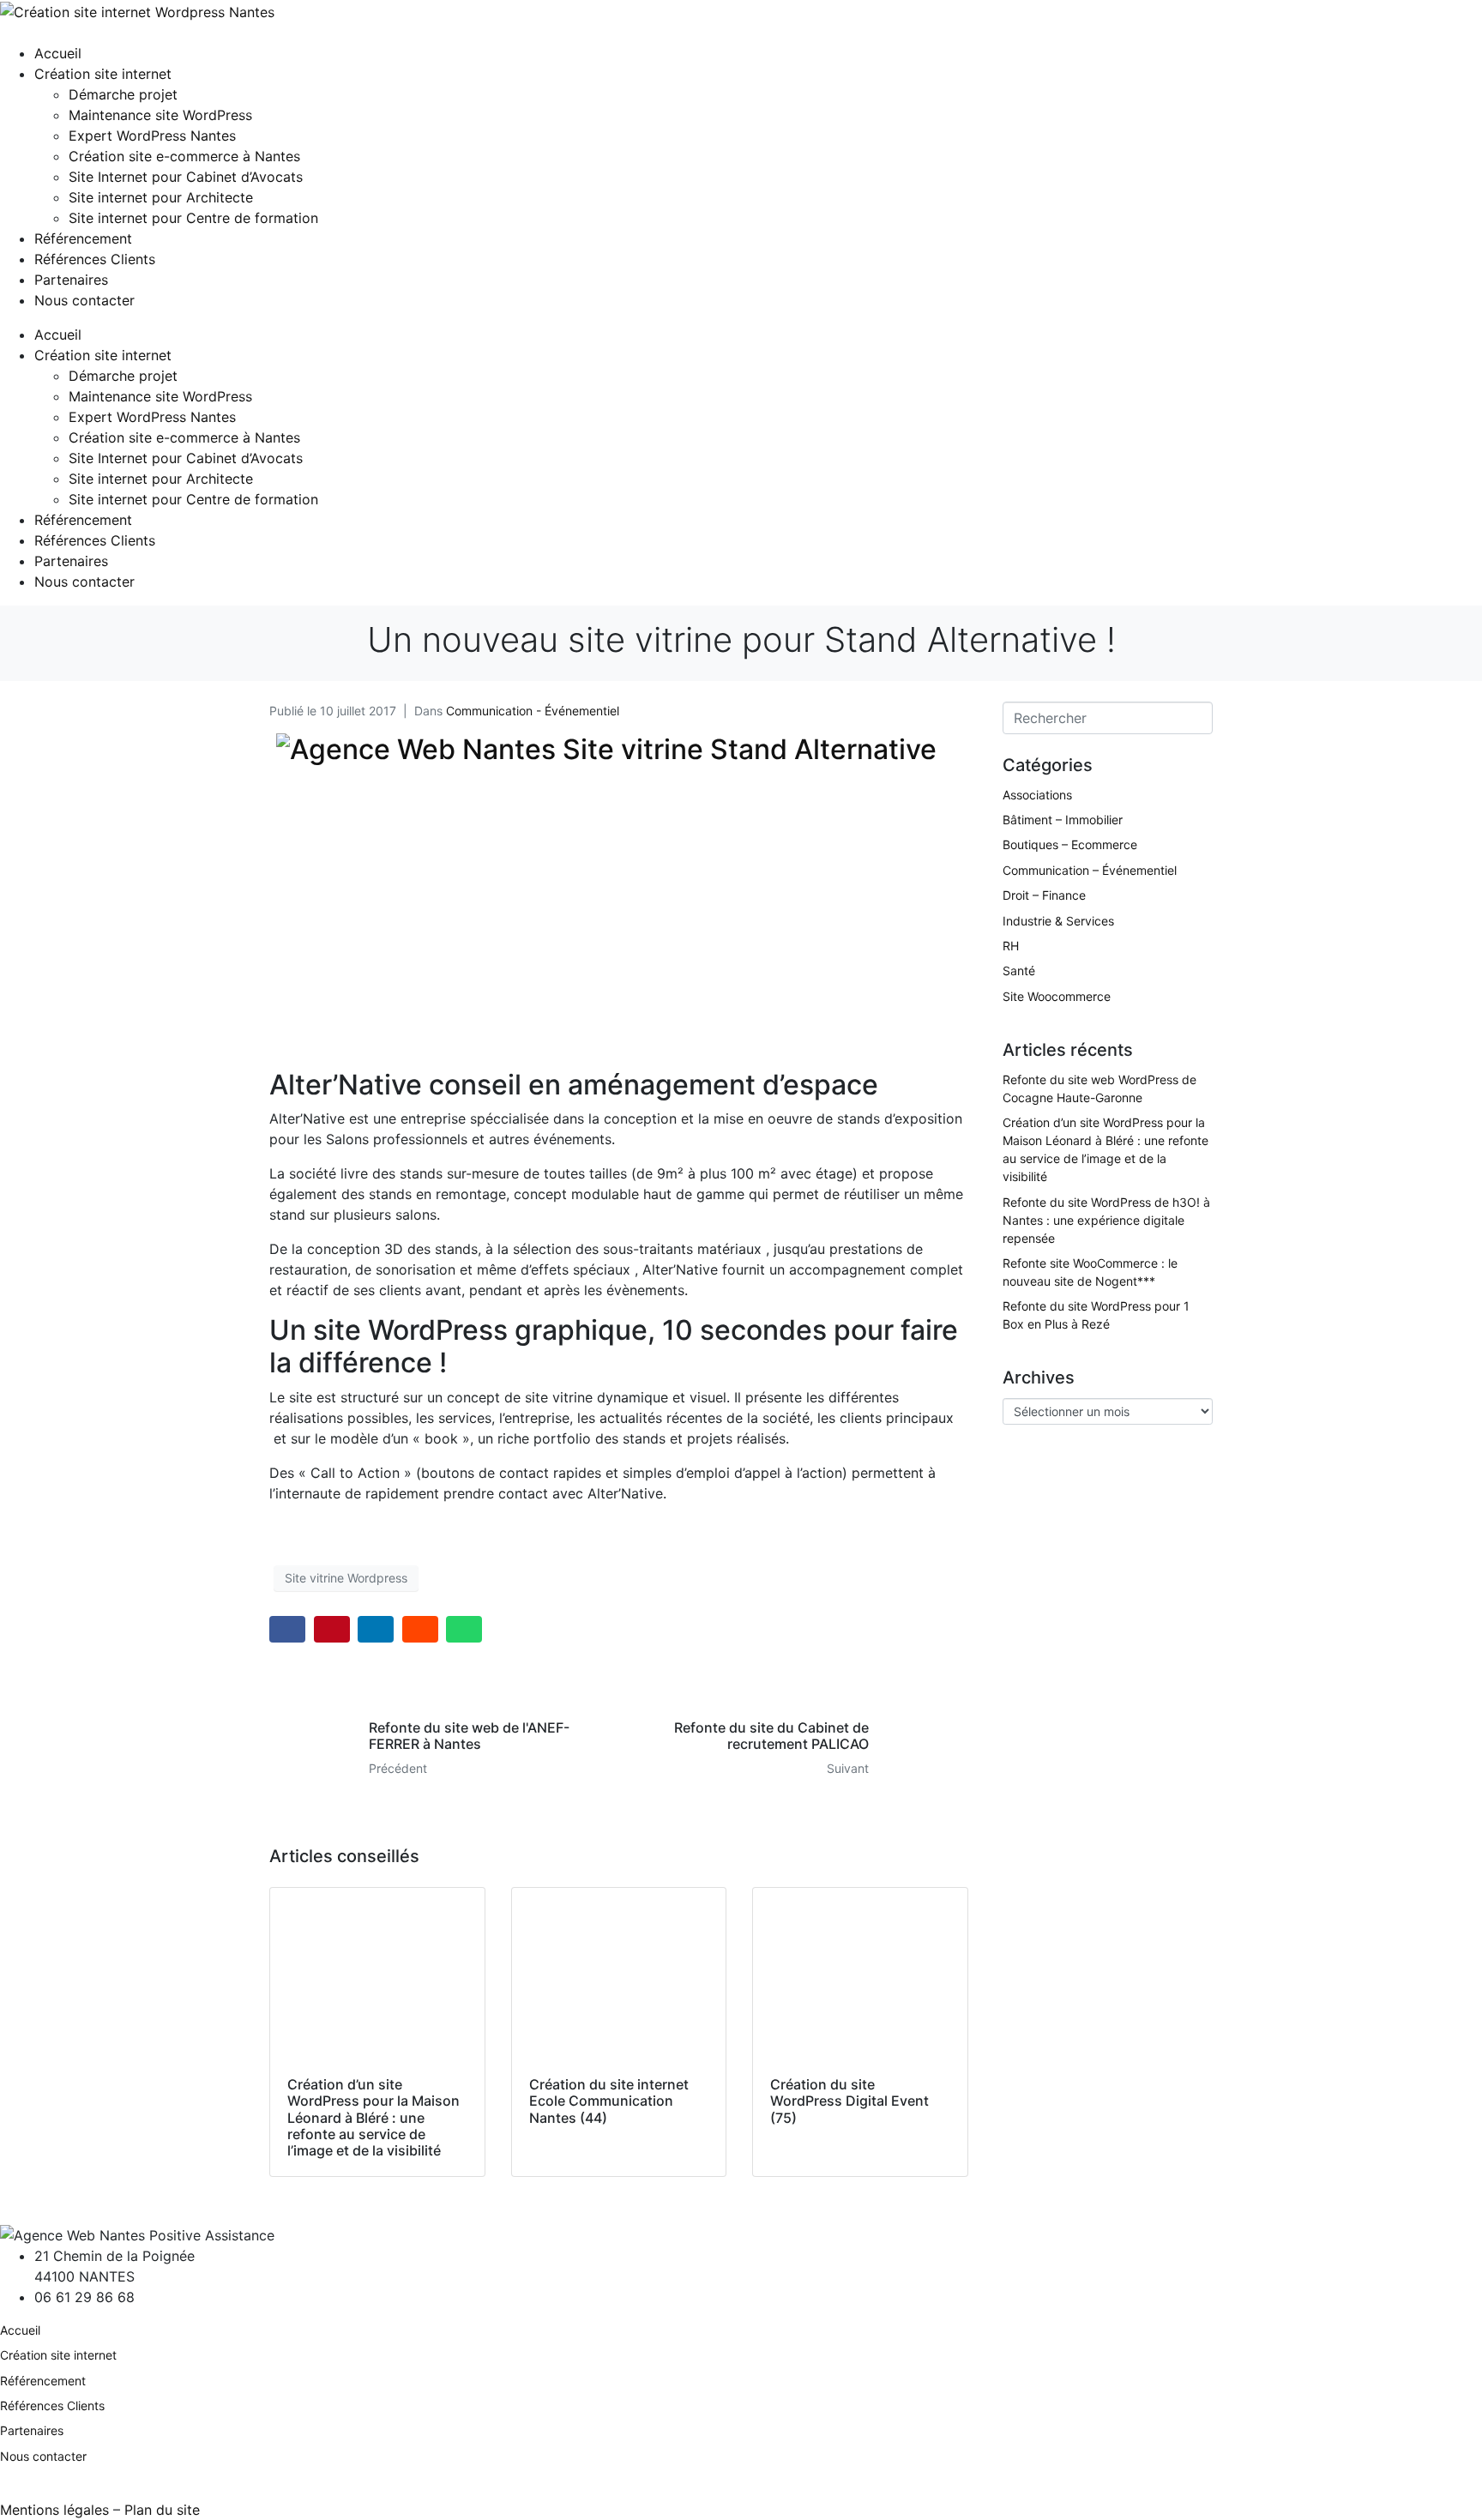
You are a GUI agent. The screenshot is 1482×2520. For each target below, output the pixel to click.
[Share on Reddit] (420, 1629)
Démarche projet (123, 94)
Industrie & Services (1058, 921)
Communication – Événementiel (1090, 870)
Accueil (58, 53)
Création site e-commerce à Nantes (184, 156)
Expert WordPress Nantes (152, 136)
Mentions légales (54, 2510)
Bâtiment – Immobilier (1063, 820)
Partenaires (71, 280)
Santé (1019, 971)
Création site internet (103, 74)
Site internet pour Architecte (161, 197)
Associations (1037, 795)
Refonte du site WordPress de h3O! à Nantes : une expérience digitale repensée (1106, 1220)
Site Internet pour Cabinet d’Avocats (186, 177)
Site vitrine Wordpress (346, 1578)
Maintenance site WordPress (160, 115)
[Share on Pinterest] (332, 1629)
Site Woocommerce (1057, 996)
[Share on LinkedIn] (376, 1629)
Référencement (83, 238)
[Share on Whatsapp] (464, 1629)
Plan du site (162, 2510)
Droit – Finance (1044, 895)
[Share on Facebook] (287, 1629)
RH (1011, 946)
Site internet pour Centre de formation (193, 218)
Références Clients (95, 259)
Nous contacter (84, 300)
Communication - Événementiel (533, 711)
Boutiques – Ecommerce (1070, 844)
